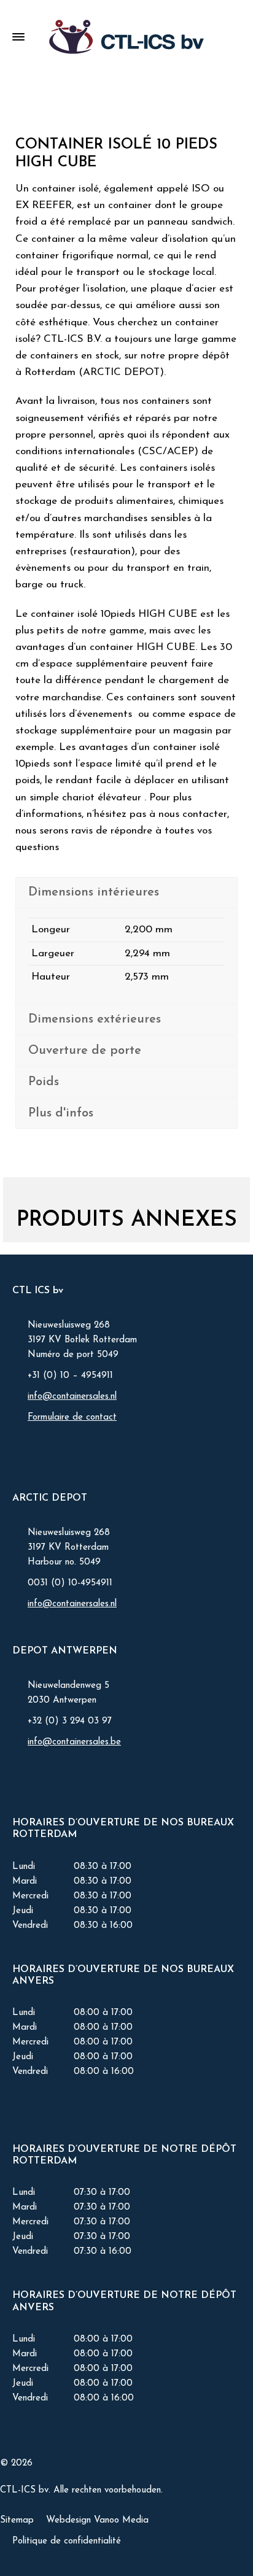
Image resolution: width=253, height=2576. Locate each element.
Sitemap (17, 2520)
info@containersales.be (74, 1742)
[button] (15, 2559)
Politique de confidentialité (67, 2541)
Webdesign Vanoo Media (97, 2520)
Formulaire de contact (72, 1418)
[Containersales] (126, 37)
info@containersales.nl (72, 1397)
